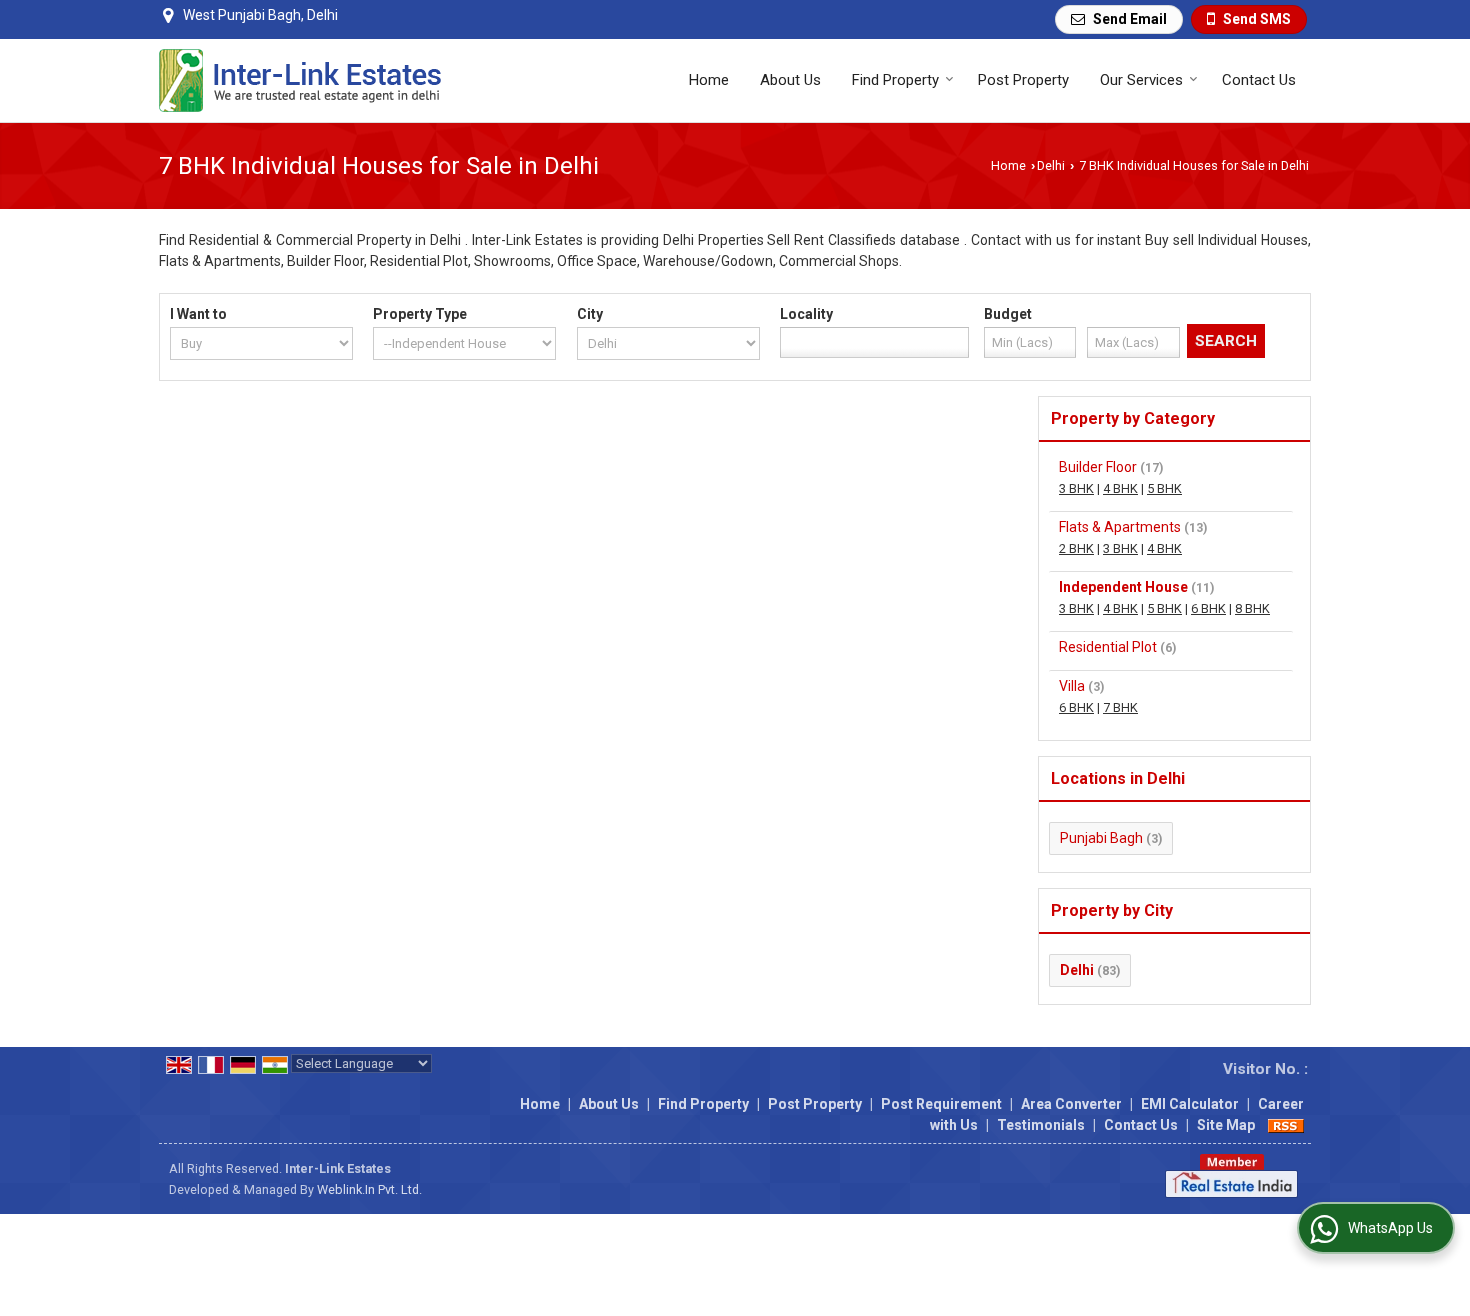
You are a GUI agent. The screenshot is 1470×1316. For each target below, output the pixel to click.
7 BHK (1120, 707)
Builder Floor (1098, 467)
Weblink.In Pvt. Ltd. (369, 1189)
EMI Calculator (1190, 1104)
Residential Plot (1108, 647)
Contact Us (1259, 80)
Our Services (1141, 80)
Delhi (1051, 165)
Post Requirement (941, 1104)
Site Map (1226, 1125)
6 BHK (1208, 608)
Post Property (1023, 80)
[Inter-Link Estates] (300, 80)
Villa (1072, 686)
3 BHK (1076, 488)
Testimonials (1041, 1125)
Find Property (895, 80)
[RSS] (1286, 1125)
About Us (790, 80)
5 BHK (1164, 488)
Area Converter (1071, 1104)
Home (709, 80)
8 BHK (1252, 608)
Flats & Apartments (1120, 527)
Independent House (1123, 587)
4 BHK (1120, 488)
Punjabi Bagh (1101, 838)
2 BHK (1076, 548)
